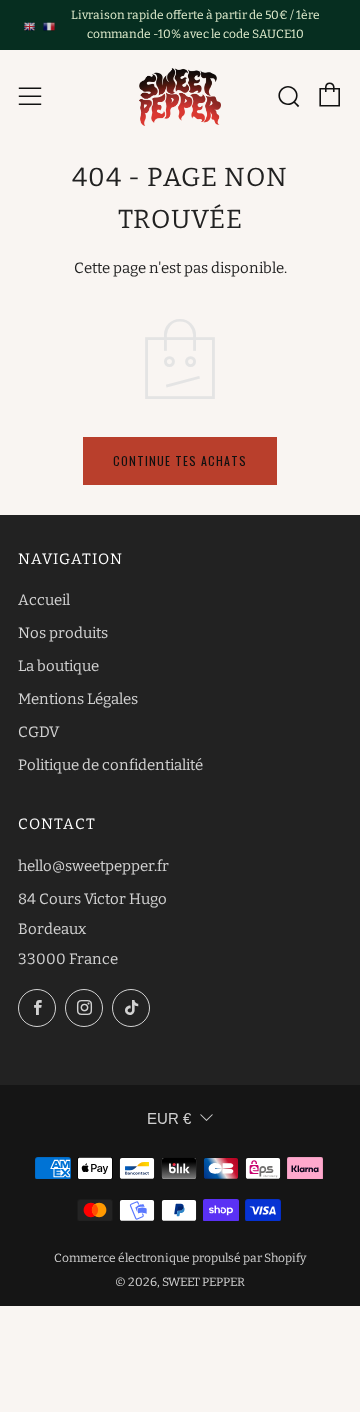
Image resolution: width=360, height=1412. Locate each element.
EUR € (169, 1118)
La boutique (58, 666)
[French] (48, 25)
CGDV (38, 732)
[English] (29, 25)
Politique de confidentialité (110, 765)
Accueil (44, 600)
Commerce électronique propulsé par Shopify (180, 1258)
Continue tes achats (180, 460)
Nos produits (63, 633)
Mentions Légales (78, 699)
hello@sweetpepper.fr (93, 866)
